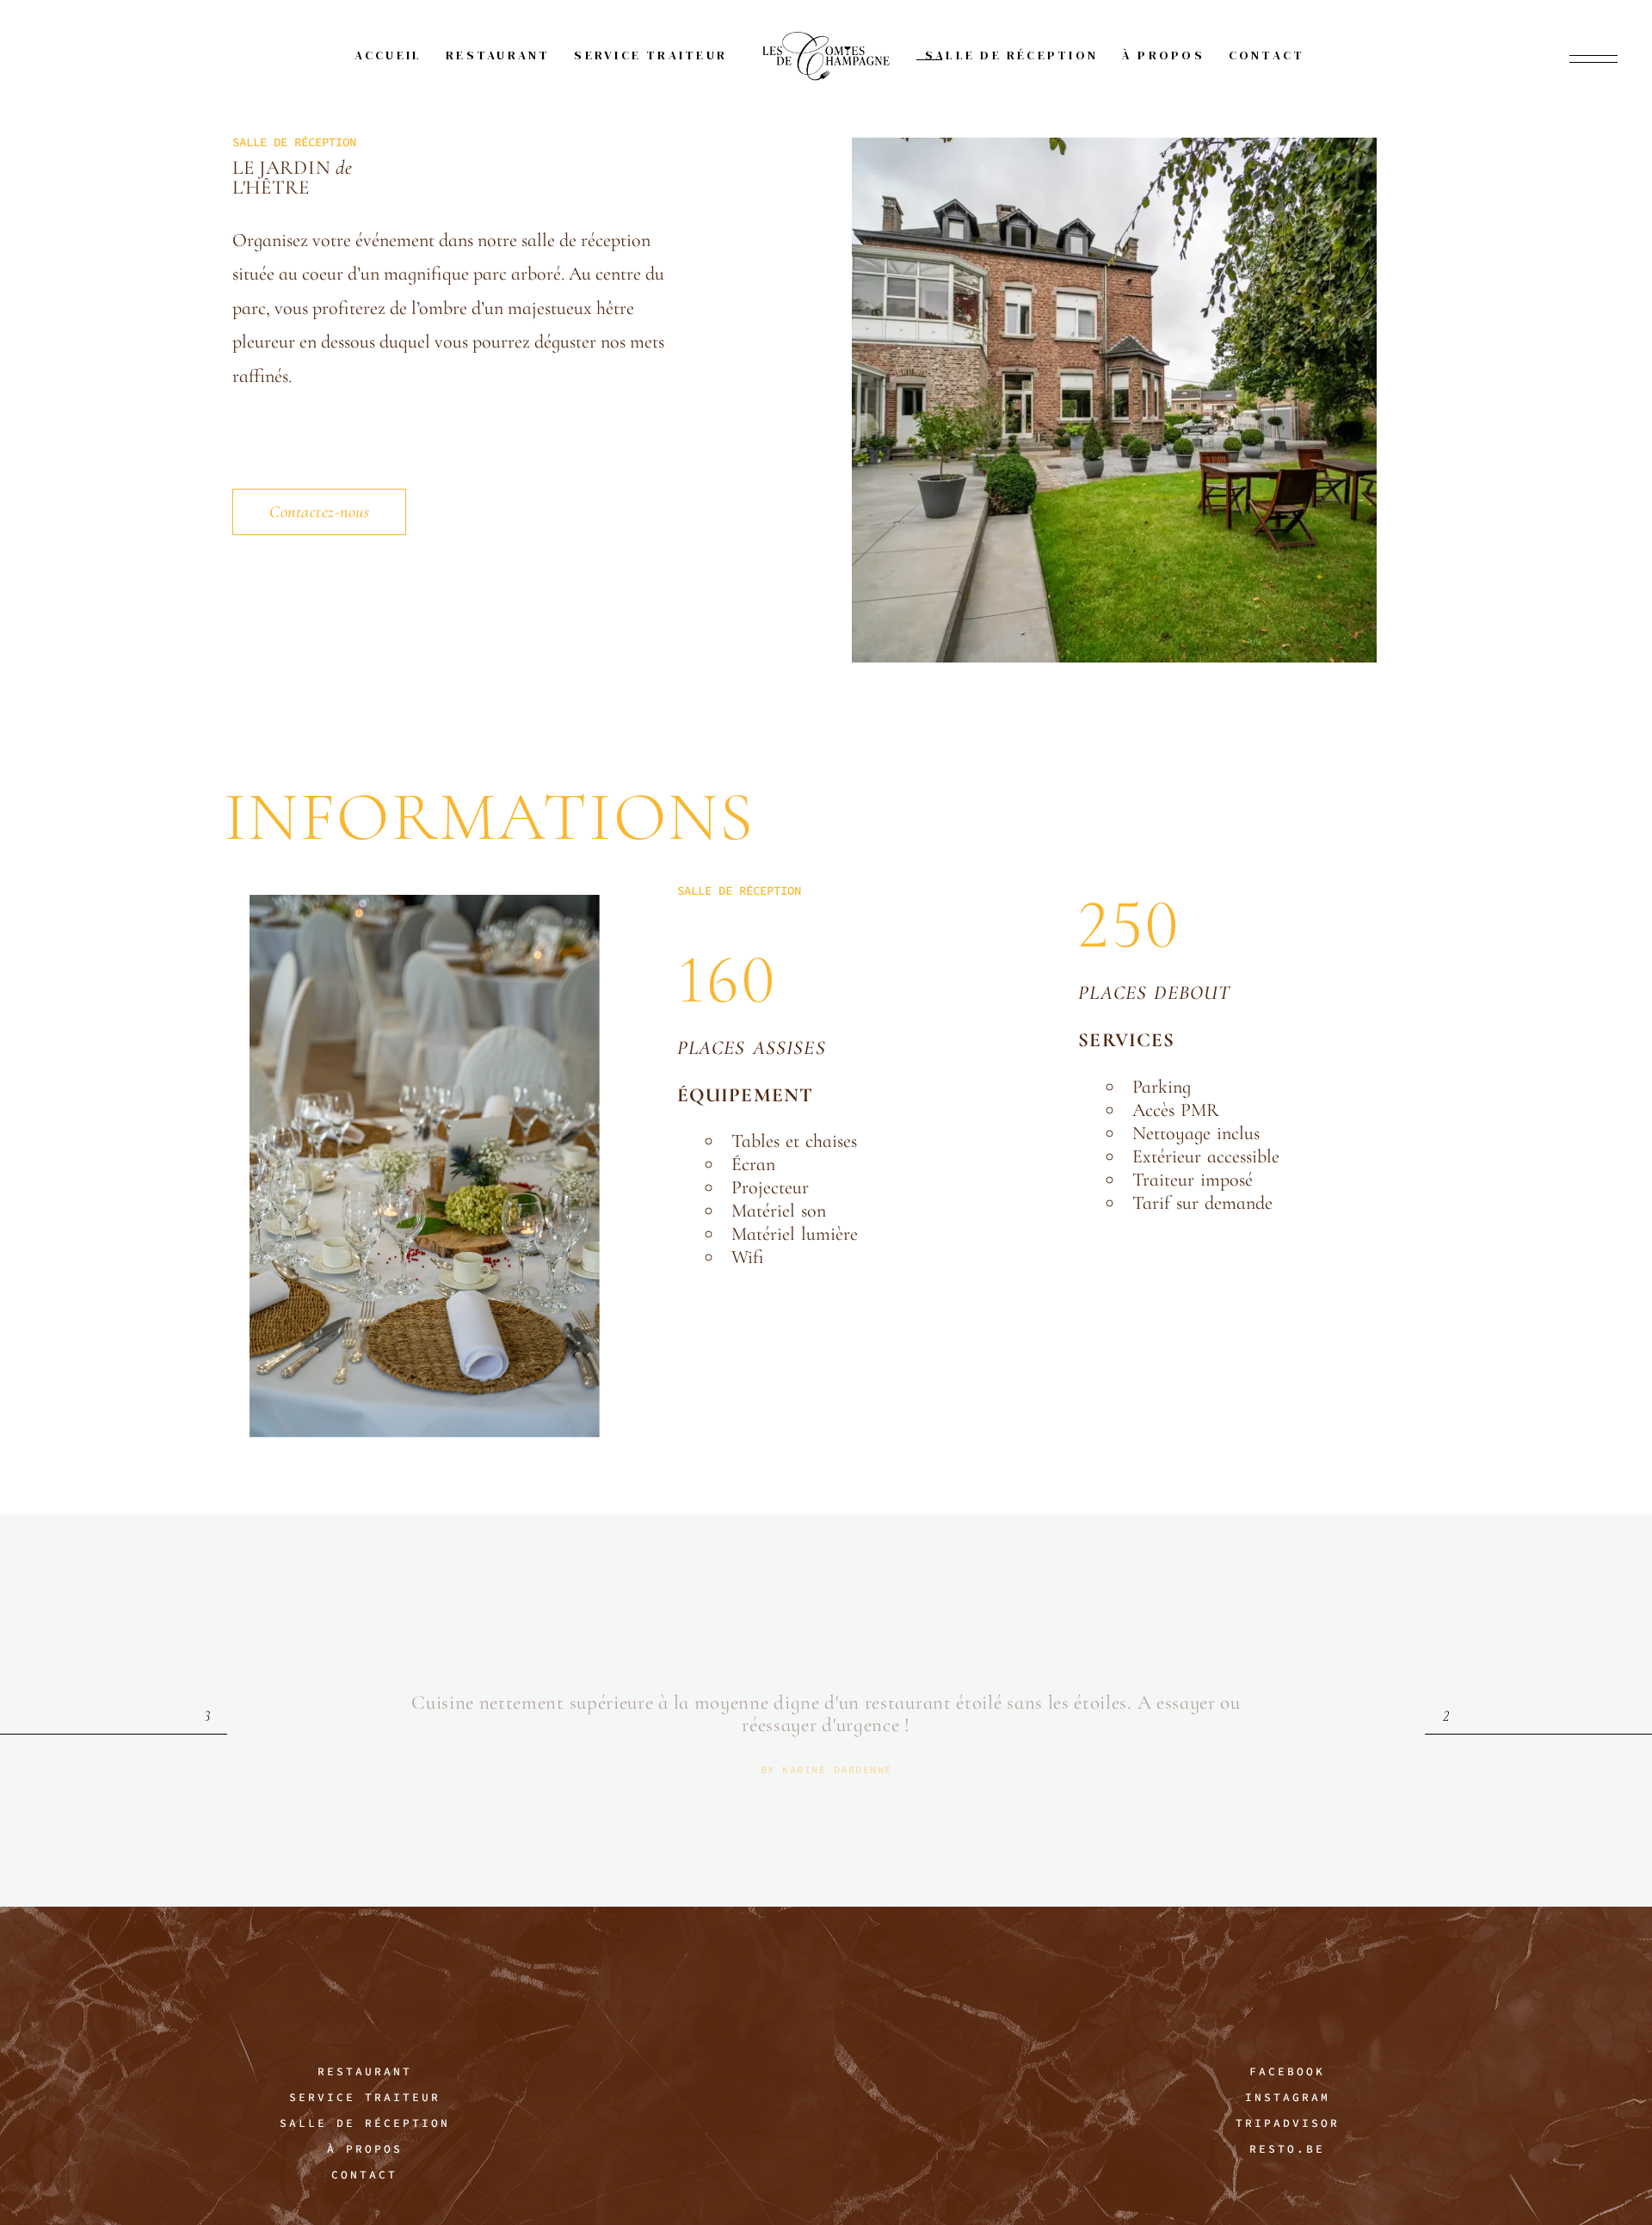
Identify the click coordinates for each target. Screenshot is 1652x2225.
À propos (365, 2149)
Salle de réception (365, 2123)
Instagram (1288, 2097)
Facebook (1287, 2071)
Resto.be (1287, 2149)
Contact (364, 2175)
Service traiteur (365, 2097)
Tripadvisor (1288, 2123)
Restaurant (365, 2071)
